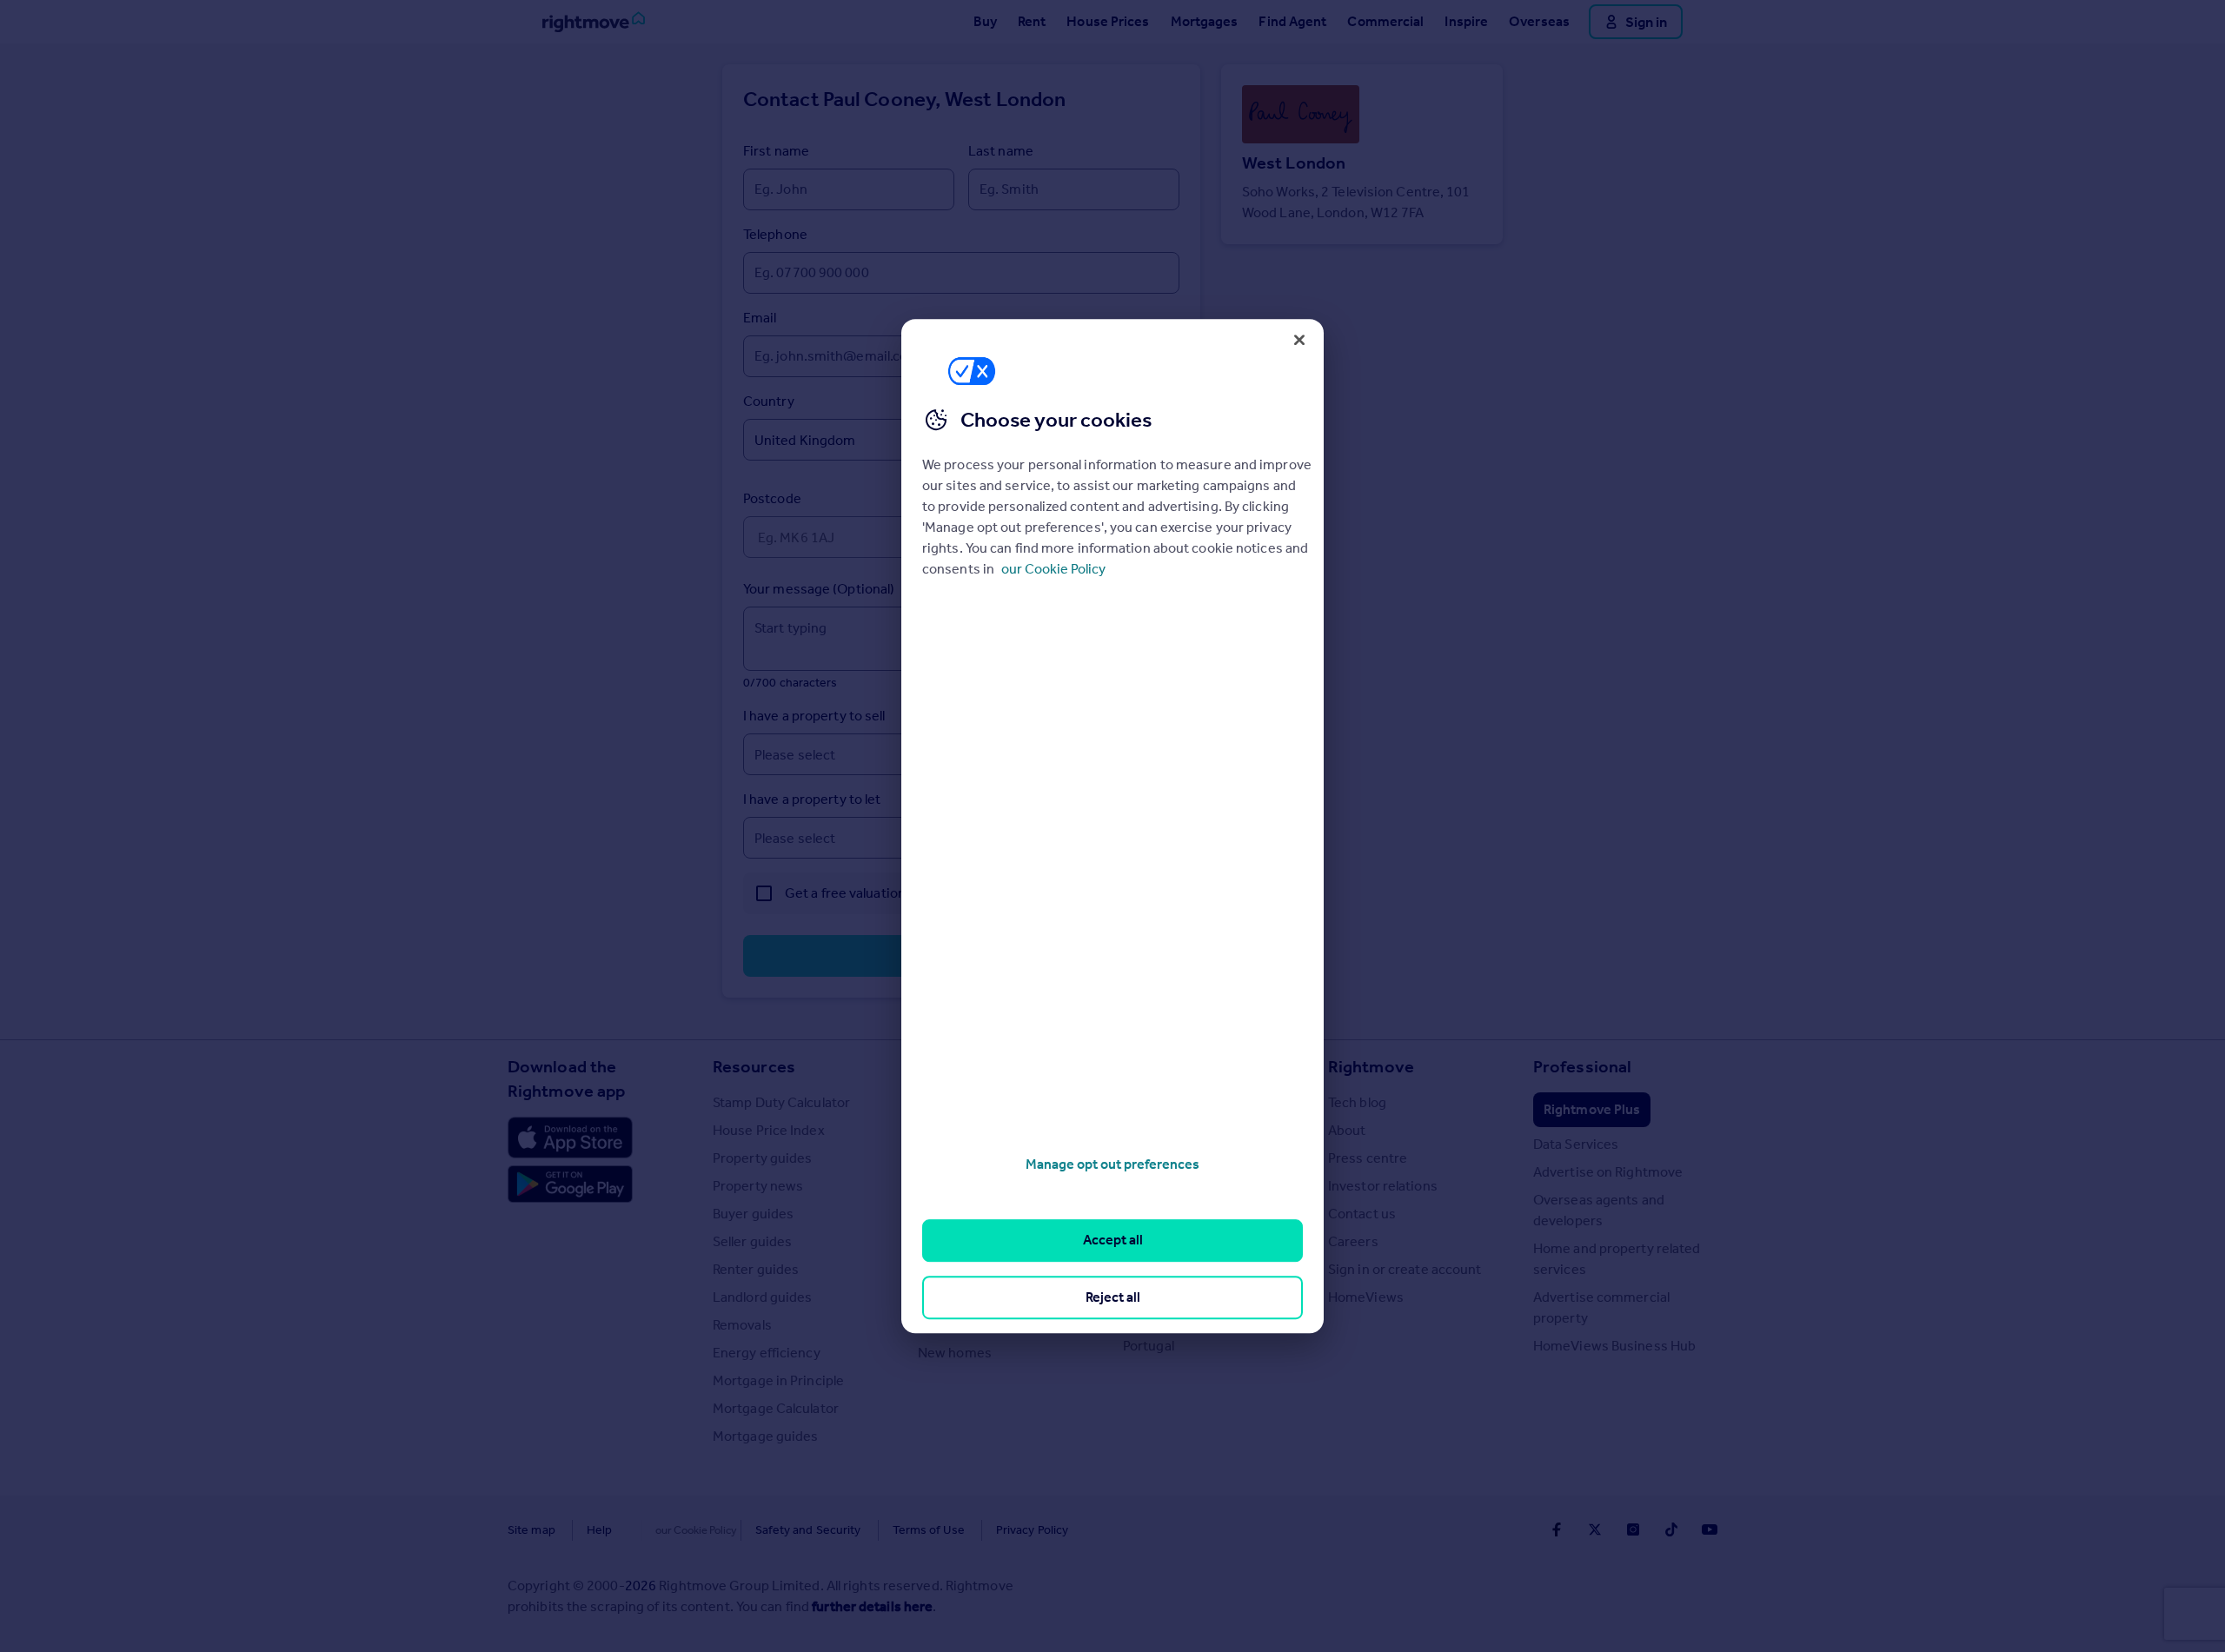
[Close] (1299, 340)
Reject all (1113, 1297)
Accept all (1113, 1241)
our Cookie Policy (1053, 569)
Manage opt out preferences (1112, 1164)
